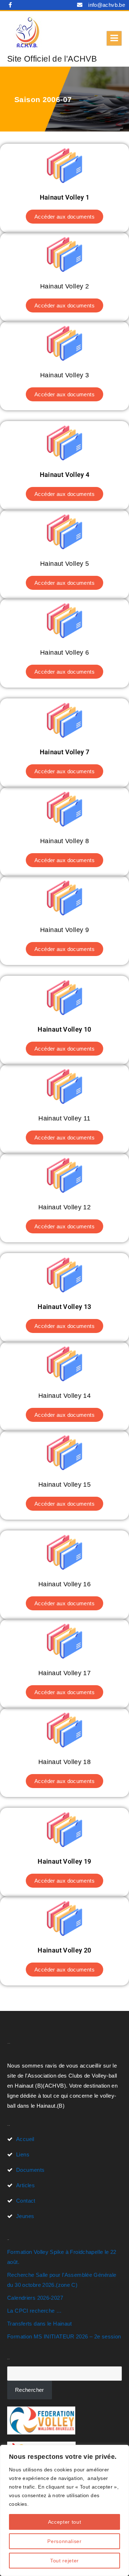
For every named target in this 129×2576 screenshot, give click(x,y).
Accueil (25, 2139)
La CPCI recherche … (34, 2311)
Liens (23, 2154)
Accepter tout (65, 2522)
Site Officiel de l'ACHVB (52, 59)
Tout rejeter (64, 2561)
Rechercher (30, 2390)
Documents (30, 2170)
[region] (64, 2510)
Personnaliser (64, 2541)
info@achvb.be (107, 5)
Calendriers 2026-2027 (35, 2298)
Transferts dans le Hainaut (40, 2324)
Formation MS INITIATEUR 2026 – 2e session (64, 2336)
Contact (26, 2201)
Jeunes (25, 2216)
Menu (114, 38)
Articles (25, 2185)
